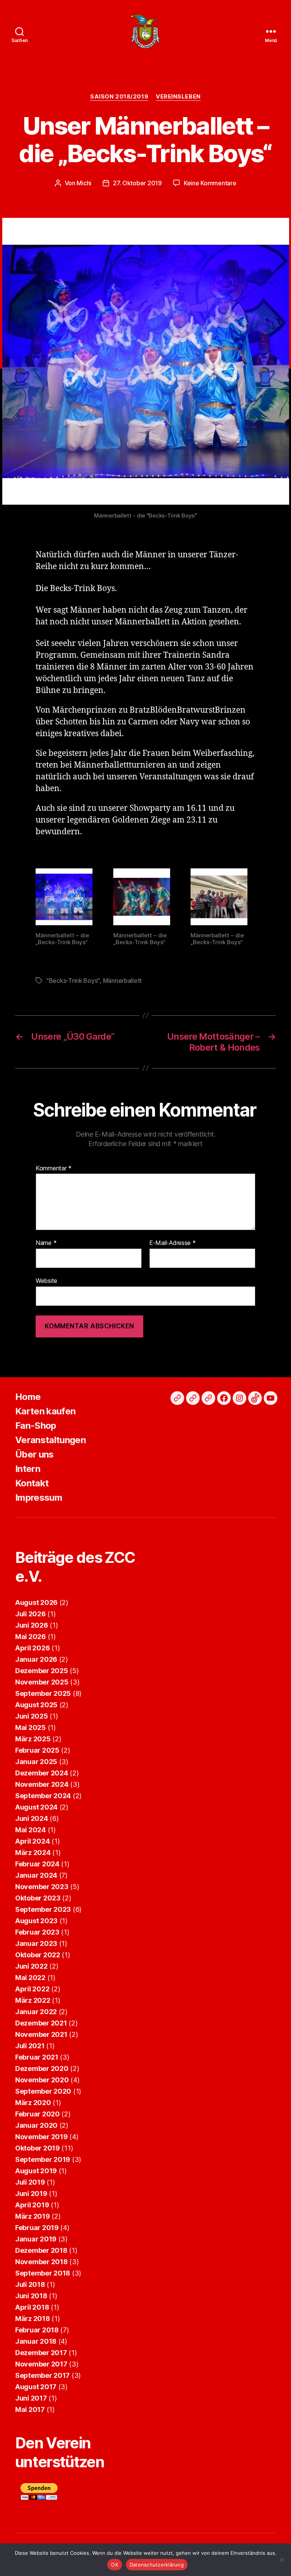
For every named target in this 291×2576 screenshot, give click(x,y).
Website (46, 1280)
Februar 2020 (38, 2114)
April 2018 (32, 2307)
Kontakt (32, 1483)
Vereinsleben (178, 97)
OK (115, 2565)
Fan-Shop (36, 1426)
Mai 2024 (31, 1830)
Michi (84, 183)
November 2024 (42, 1784)
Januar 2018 (36, 2341)
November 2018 (41, 2262)
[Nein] (282, 2560)
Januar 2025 (36, 1762)
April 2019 (32, 2205)
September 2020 (43, 2091)
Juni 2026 (32, 1625)
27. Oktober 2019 (137, 183)
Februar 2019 (37, 2228)
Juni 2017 (31, 2398)
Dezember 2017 (41, 2353)
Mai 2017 (30, 2409)
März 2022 (33, 2000)
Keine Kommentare (210, 183)
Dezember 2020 (42, 2068)
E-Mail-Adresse (173, 1243)
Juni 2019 (31, 2194)
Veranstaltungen (50, 1440)
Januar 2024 (36, 1875)
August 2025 (36, 1705)
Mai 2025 (31, 1727)
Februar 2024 (37, 1864)
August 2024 (36, 1807)
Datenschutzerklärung (157, 2565)
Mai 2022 (30, 1978)
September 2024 (43, 1796)
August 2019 (36, 2171)
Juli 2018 (30, 2284)
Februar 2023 (37, 1932)
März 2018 (33, 2319)
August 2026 (36, 1602)
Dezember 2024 (42, 1773)
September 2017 (42, 2375)
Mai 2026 (31, 1637)
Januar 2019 (36, 2239)
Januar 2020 (36, 2125)
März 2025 (33, 1739)
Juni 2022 (31, 1966)
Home (28, 1397)
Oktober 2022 (38, 1955)
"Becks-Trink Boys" (73, 981)
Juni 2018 (31, 2296)
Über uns (34, 1454)
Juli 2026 (31, 1614)
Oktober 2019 (38, 2148)
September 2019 (43, 2159)
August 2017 (36, 2387)
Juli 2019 (30, 2182)
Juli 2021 (30, 2046)
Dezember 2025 (42, 1671)
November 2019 (41, 2137)
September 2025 (43, 1693)
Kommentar (54, 1168)
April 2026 (32, 1648)
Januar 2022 (36, 2012)
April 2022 (32, 1989)
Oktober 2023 (38, 1898)
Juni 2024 (32, 1818)
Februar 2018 (37, 2330)
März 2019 (33, 2216)
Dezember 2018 (41, 2250)
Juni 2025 (32, 1716)
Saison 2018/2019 (119, 97)
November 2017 (41, 2364)
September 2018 (43, 2273)
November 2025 (42, 1682)
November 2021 (41, 2034)
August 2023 (36, 1921)
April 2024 (32, 1841)
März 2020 (33, 2103)
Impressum (39, 1498)
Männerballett (123, 981)
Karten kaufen (45, 1411)
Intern (28, 1469)
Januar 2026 (36, 1659)
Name (46, 1243)
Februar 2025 (37, 1750)
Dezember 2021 (41, 2023)
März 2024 (33, 1853)
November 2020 (42, 2080)
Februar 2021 (37, 2057)
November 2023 (42, 1887)
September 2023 (43, 1909)
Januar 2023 (36, 1943)
